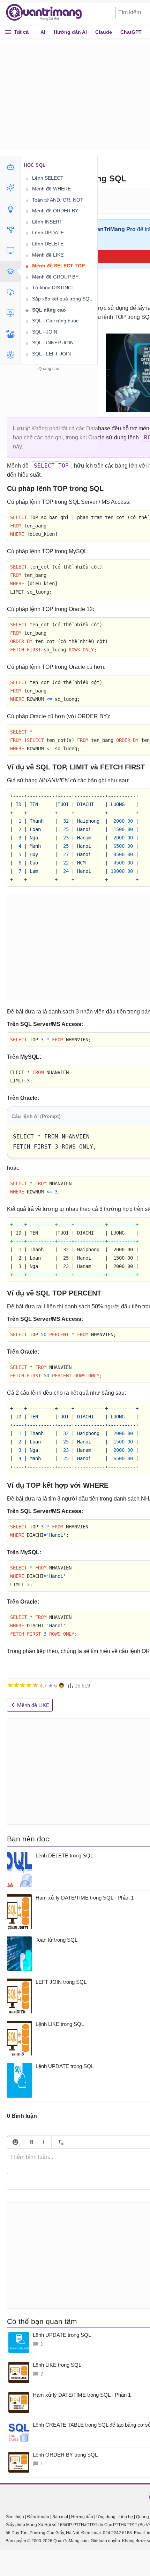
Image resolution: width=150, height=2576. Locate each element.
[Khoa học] (10, 355)
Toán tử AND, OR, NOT (58, 200)
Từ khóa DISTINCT (53, 288)
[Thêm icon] (15, 2142)
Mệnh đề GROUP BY (55, 277)
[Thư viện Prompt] (10, 188)
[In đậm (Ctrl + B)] (31, 2142)
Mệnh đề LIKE (48, 255)
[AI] (10, 167)
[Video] (10, 313)
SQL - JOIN (45, 332)
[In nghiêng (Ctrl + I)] (43, 2142)
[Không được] (10, 1685)
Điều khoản (38, 2517)
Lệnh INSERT (47, 222)
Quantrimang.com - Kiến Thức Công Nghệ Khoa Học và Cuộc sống (47, 13)
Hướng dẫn (82, 2517)
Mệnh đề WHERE (51, 189)
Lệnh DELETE (48, 244)
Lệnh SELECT (48, 178)
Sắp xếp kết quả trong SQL (62, 299)
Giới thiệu (15, 2517)
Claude (104, 32)
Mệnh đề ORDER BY (55, 211)
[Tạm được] (16, 1685)
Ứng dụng (106, 2517)
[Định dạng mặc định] (59, 2142)
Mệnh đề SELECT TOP (58, 266)
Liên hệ (126, 2517)
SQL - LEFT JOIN (51, 354)
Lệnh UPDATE (48, 233)
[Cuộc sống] (10, 334)
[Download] (10, 292)
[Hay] (29, 1685)
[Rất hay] (35, 1685)
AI (43, 32)
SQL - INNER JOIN (53, 343)
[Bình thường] (23, 1685)
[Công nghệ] (10, 250)
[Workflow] (10, 229)
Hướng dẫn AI (70, 32)
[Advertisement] (49, 416)
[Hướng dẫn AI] (10, 209)
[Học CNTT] (10, 271)
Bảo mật (60, 2517)
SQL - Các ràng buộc (55, 321)
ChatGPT (131, 32)
